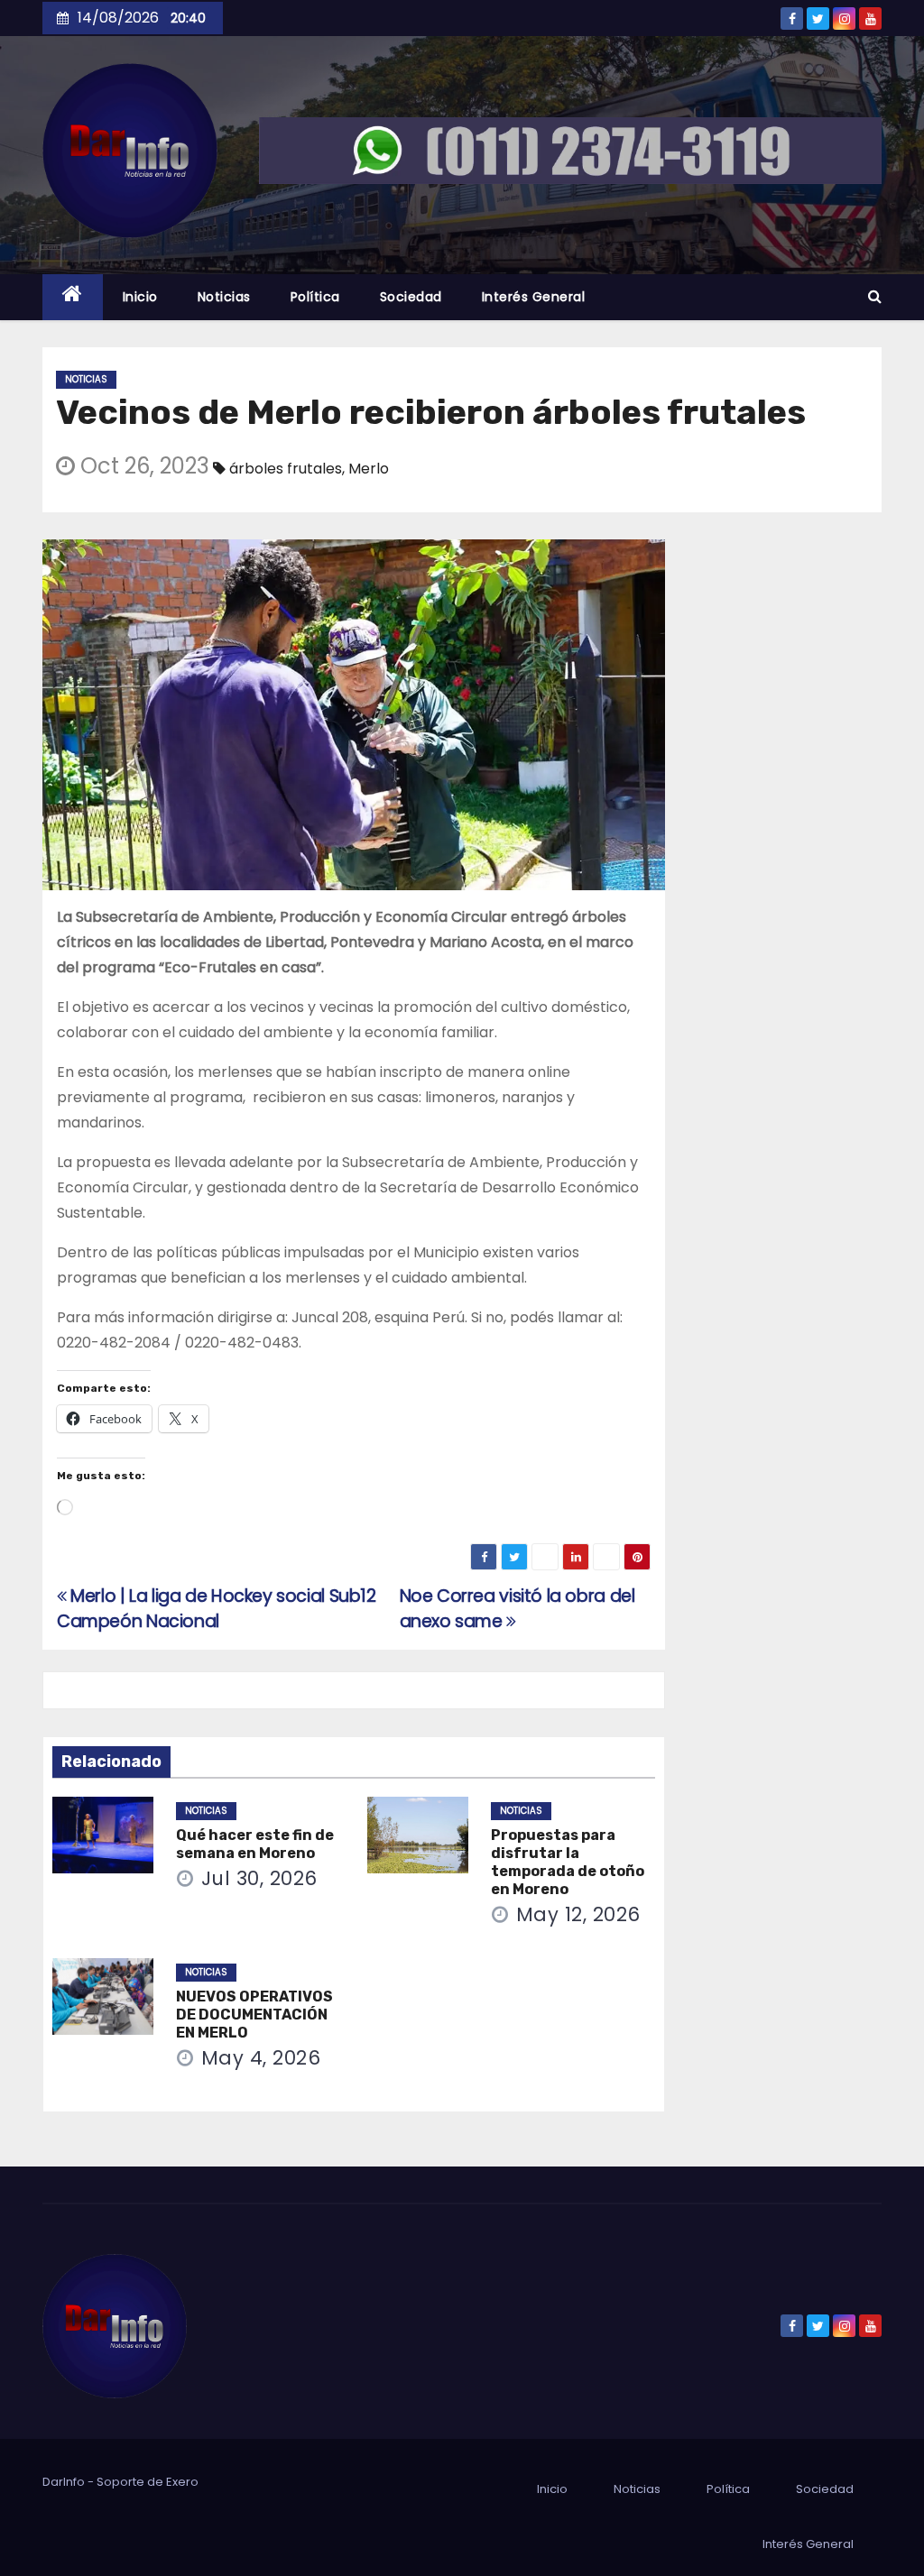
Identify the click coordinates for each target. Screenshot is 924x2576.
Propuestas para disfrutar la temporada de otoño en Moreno (568, 1862)
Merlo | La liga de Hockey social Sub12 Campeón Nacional (217, 1609)
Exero (182, 2482)
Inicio (140, 297)
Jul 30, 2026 (259, 1878)
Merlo (369, 469)
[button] (875, 296)
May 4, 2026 (261, 2058)
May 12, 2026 (578, 1914)
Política (315, 297)
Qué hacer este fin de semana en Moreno (255, 1844)
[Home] (73, 297)
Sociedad (411, 297)
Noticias (224, 297)
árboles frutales (286, 469)
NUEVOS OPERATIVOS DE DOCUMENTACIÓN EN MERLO (254, 2015)
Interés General (534, 297)
